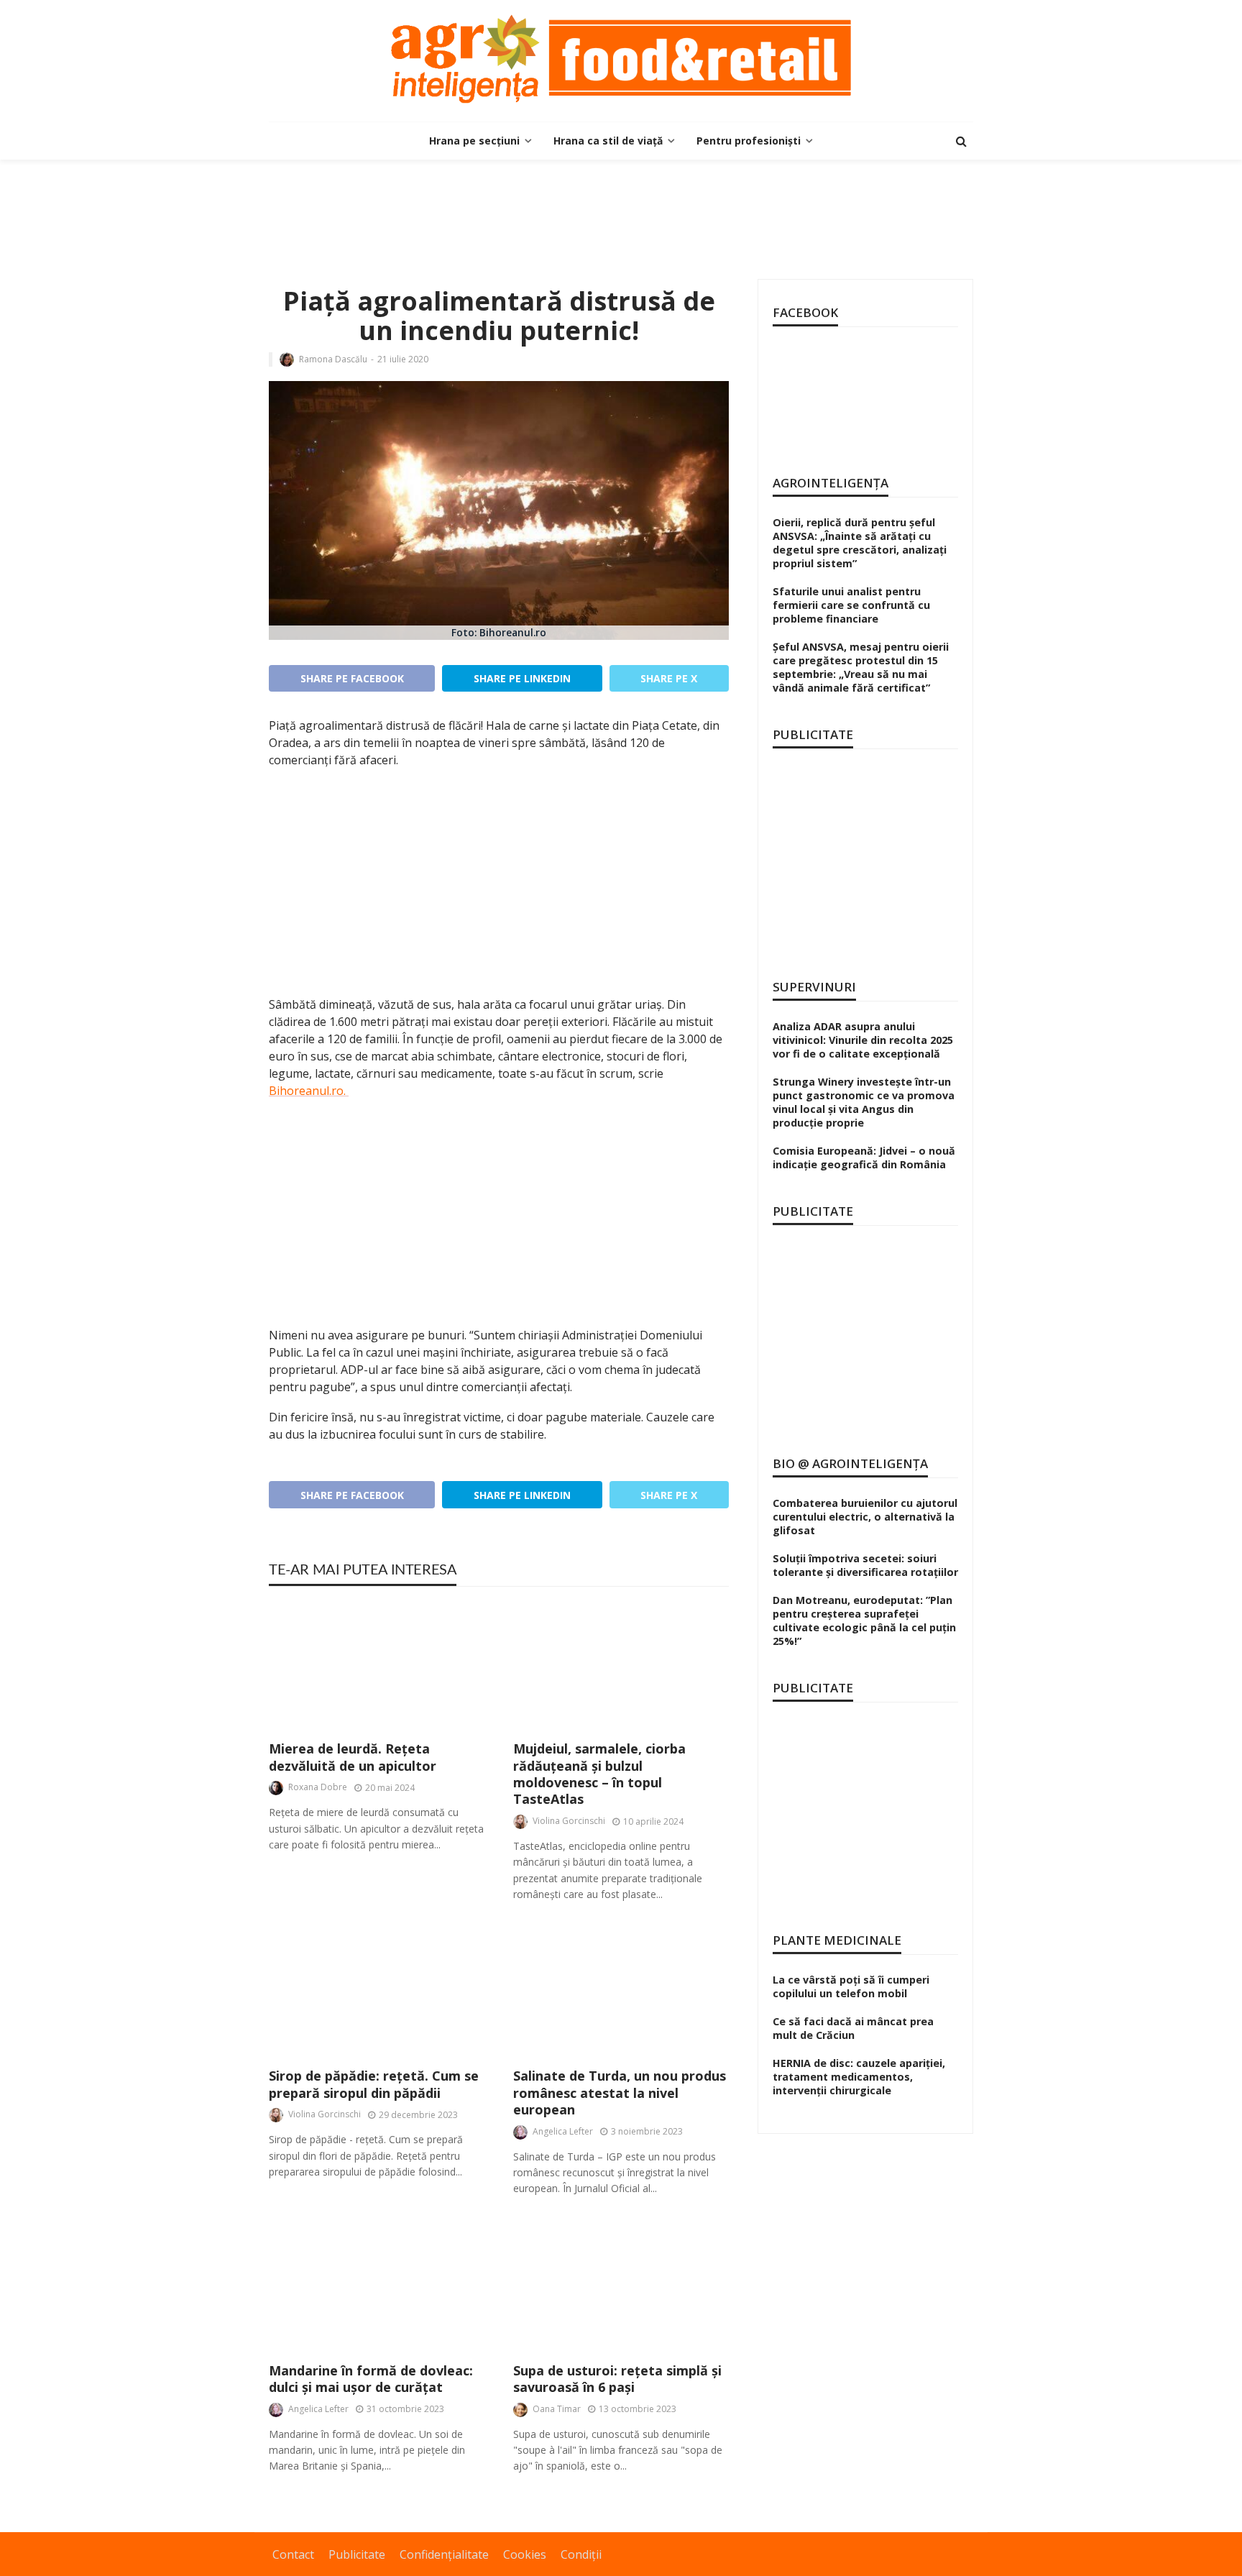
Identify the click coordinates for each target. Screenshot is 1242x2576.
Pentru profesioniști (749, 141)
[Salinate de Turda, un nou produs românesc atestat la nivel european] (621, 1993)
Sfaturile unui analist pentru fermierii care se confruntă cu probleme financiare (851, 605)
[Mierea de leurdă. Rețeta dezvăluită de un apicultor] (377, 1665)
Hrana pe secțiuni (474, 141)
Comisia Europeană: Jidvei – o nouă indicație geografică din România (864, 1158)
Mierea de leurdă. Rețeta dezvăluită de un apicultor (353, 1757)
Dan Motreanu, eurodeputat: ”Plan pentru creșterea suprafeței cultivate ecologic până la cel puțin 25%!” (864, 1621)
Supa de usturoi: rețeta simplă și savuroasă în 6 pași (617, 2379)
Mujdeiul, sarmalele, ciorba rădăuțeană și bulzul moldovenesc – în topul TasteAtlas (599, 1774)
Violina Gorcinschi (569, 1821)
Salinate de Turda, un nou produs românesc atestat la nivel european (620, 2093)
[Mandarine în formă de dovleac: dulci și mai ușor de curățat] (377, 2287)
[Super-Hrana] (621, 59)
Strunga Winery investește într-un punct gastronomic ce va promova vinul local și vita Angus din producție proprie (864, 1102)
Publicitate (357, 2554)
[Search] (961, 141)
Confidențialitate (444, 2554)
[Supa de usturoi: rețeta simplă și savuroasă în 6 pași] (621, 2287)
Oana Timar (557, 2409)
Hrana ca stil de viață (608, 141)
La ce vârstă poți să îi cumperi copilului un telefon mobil (851, 1986)
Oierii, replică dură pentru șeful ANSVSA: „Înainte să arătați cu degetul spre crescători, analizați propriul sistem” (860, 543)
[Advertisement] (621, 206)
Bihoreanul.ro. (309, 1091)
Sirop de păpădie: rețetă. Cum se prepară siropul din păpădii (374, 2084)
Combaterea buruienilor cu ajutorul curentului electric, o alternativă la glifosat (865, 1517)
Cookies (525, 2554)
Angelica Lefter (563, 2131)
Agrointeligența (831, 483)
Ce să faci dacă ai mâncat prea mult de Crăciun (853, 2028)
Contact (293, 2554)
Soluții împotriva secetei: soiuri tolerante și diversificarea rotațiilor (865, 1565)
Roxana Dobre (318, 1787)
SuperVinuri (814, 987)
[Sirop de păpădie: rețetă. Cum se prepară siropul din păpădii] (377, 1993)
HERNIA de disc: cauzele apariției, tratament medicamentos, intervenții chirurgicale (859, 2077)
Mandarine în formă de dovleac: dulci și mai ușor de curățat (371, 2379)
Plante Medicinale (837, 1940)
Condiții (581, 2554)
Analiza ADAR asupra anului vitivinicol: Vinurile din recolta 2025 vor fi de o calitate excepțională (863, 1040)
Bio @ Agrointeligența (850, 1463)
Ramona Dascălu (333, 359)
